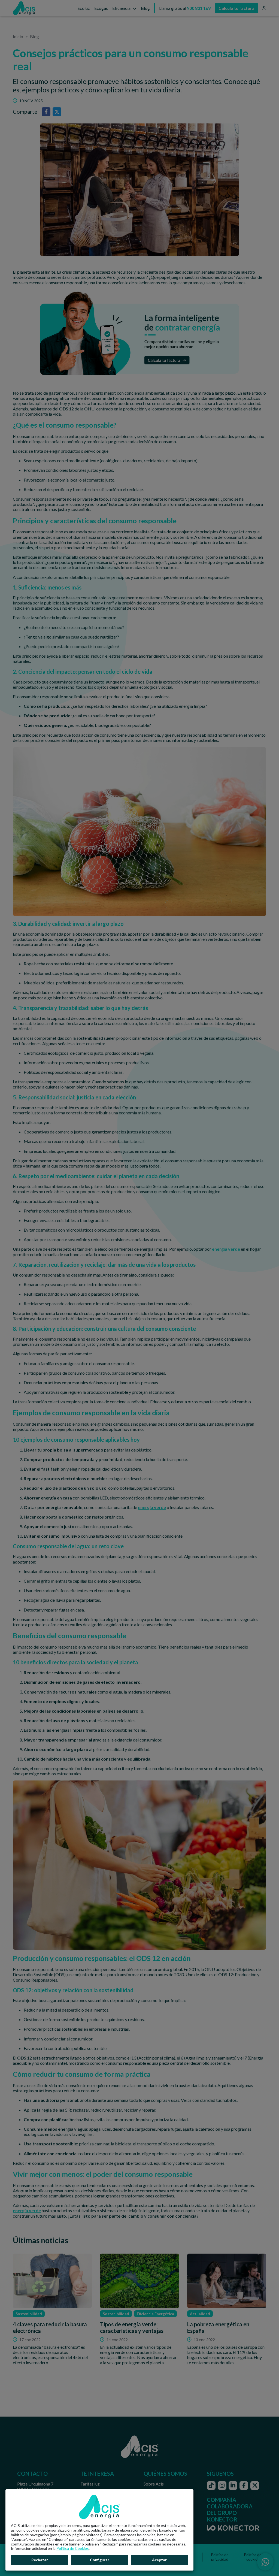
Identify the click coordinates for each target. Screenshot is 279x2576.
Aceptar (159, 2560)
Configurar (100, 2560)
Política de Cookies (73, 2548)
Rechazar (40, 2560)
